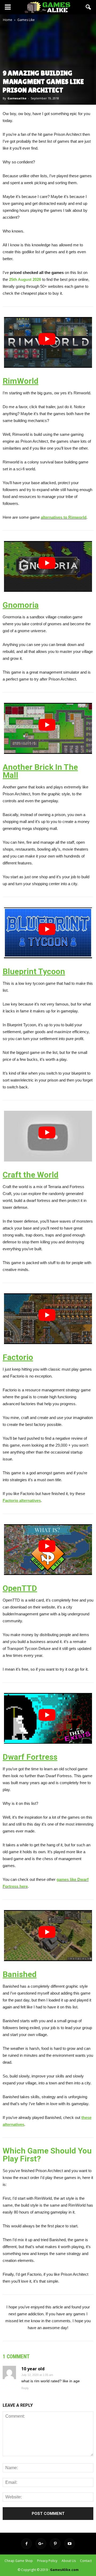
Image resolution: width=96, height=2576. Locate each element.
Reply (25, 2388)
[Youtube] (70, 2544)
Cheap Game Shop (19, 2561)
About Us (69, 2561)
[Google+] (41, 2544)
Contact (86, 2561)
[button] (89, 7)
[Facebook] (26, 2544)
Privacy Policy (47, 2561)
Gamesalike (17, 98)
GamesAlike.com (64, 2570)
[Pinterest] (55, 2544)
